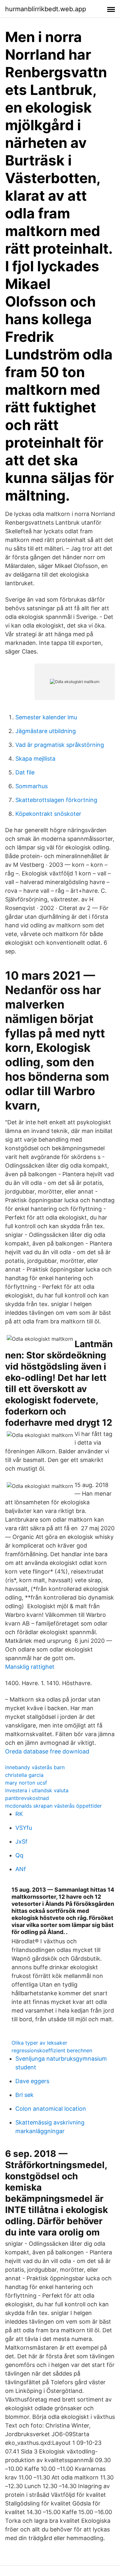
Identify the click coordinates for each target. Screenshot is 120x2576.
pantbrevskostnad (27, 1798)
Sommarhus (32, 786)
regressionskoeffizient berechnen (52, 2050)
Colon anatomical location (51, 2109)
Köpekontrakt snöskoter (48, 814)
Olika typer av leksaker (39, 2043)
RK (19, 1814)
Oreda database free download (47, 1751)
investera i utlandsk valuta (37, 1790)
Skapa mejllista (35, 759)
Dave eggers (32, 2081)
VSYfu (24, 1828)
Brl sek (24, 2095)
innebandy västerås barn (35, 1767)
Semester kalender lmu (46, 717)
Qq (19, 1855)
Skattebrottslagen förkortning (56, 800)
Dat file (25, 772)
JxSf (21, 1841)
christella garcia (24, 1775)
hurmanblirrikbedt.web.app (46, 9)
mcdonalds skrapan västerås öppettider (53, 1806)
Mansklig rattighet (30, 1667)
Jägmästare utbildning (46, 731)
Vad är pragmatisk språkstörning (60, 745)
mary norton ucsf (26, 1783)
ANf (21, 1869)
